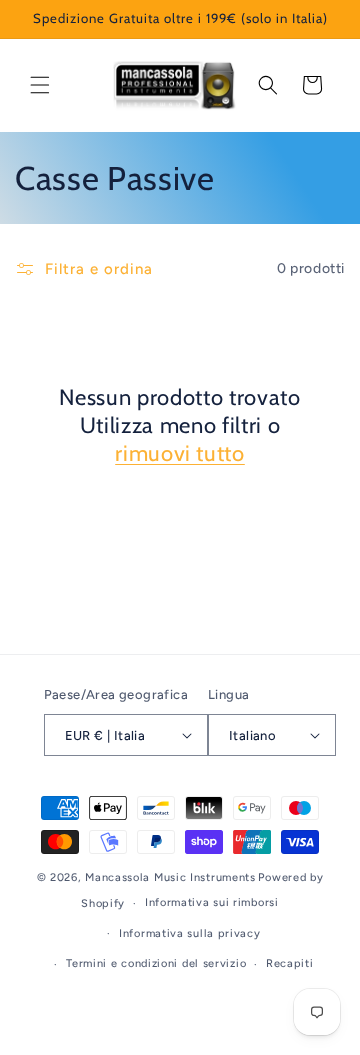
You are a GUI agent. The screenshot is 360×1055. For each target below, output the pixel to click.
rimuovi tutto (180, 453)
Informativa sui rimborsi (212, 902)
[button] (40, 85)
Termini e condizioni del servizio (156, 963)
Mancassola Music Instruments (170, 877)
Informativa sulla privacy (190, 933)
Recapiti (290, 963)
